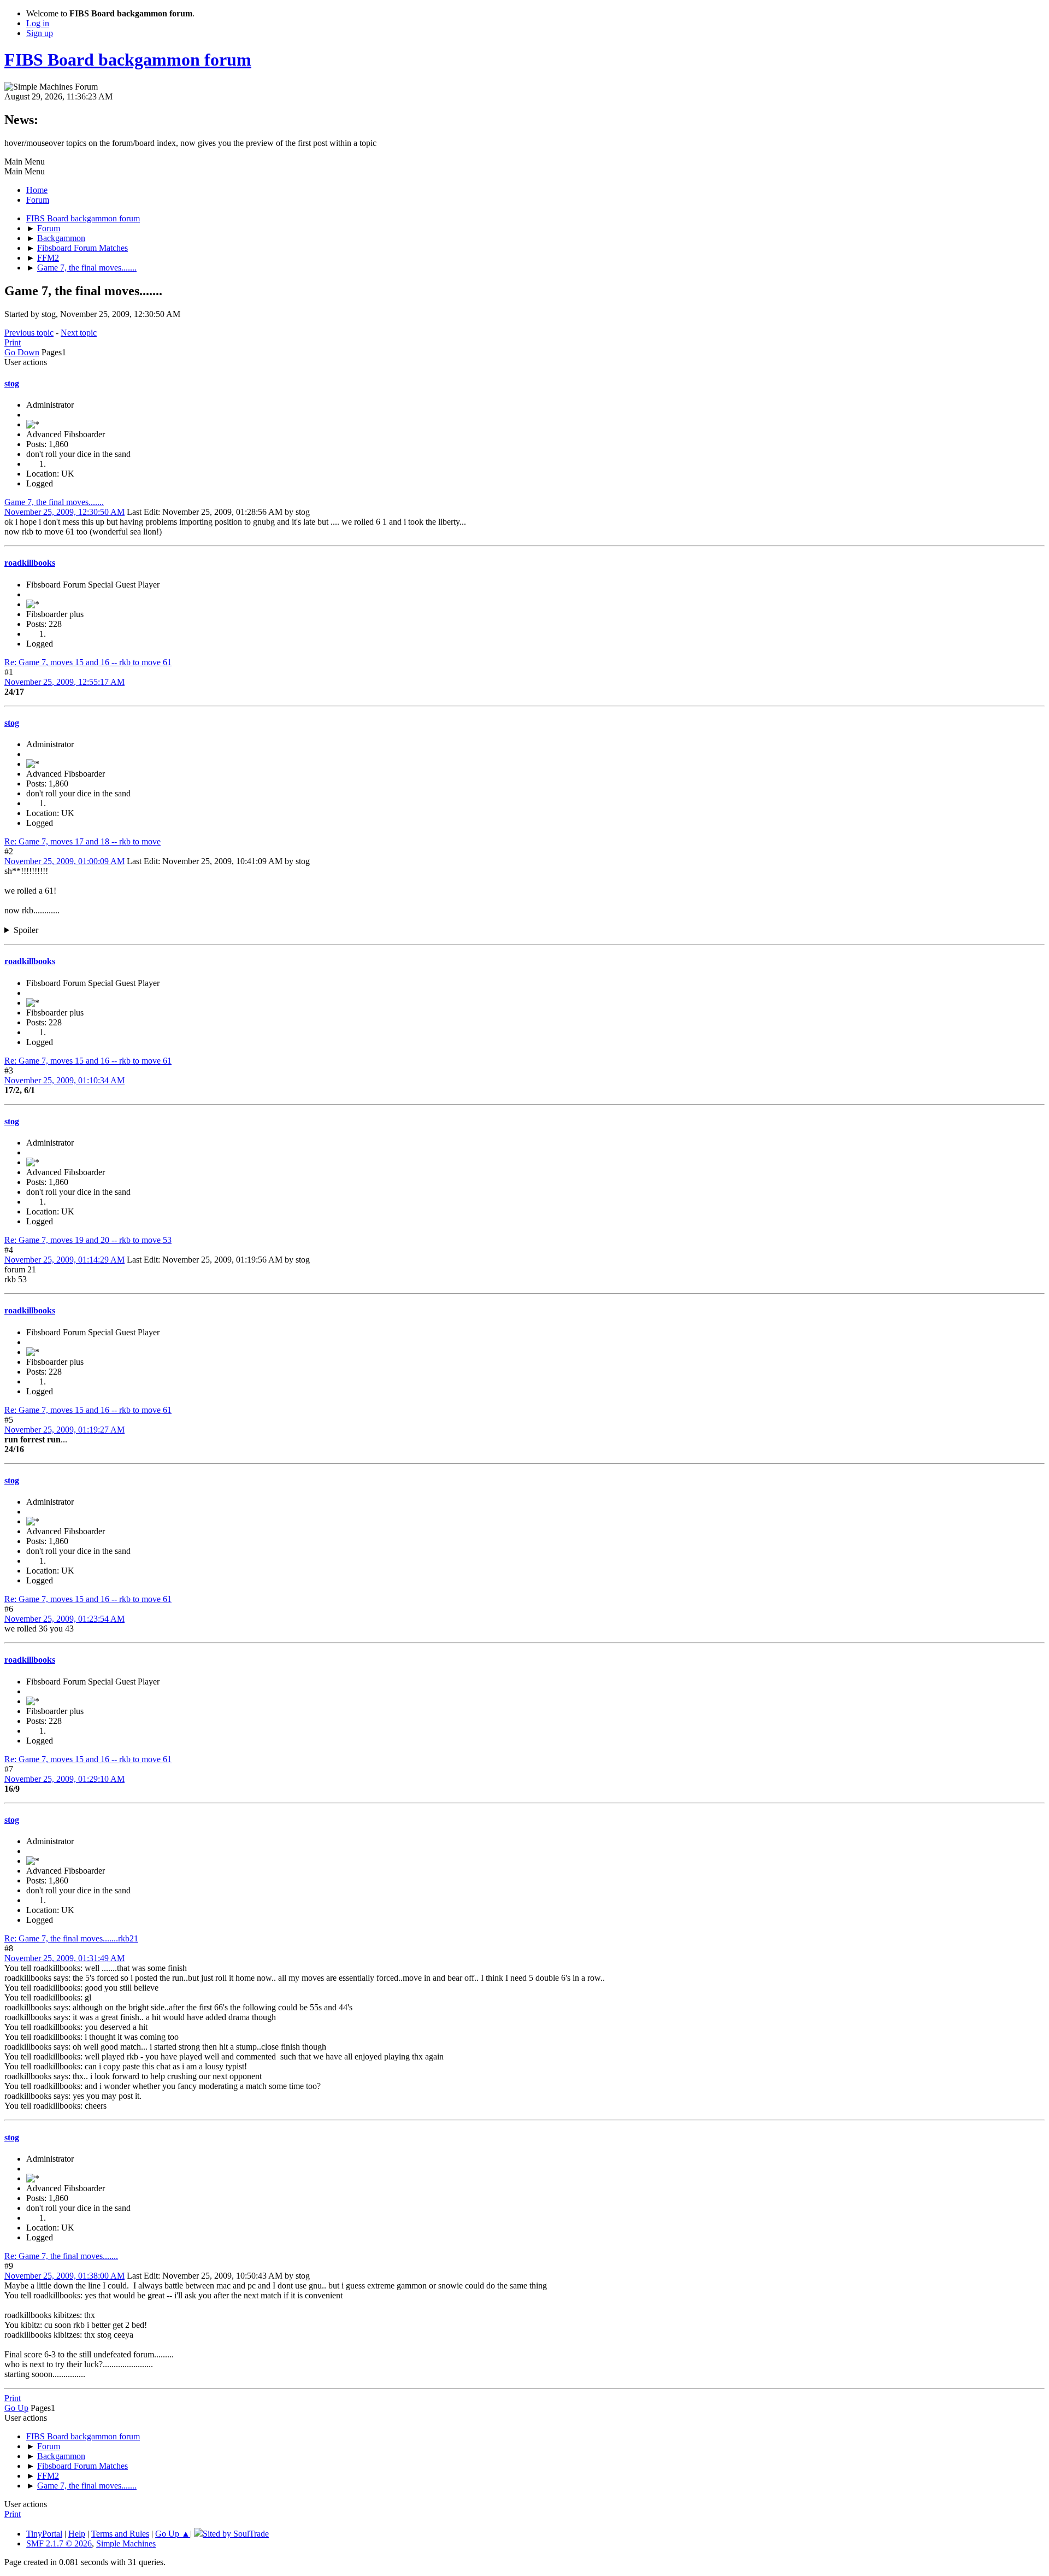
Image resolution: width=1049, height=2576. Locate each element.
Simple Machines (126, 2543)
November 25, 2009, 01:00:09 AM (64, 861)
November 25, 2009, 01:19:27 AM (64, 1430)
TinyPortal (44, 2534)
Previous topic (29, 333)
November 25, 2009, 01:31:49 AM (64, 1958)
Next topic (79, 333)
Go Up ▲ (173, 2534)
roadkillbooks (30, 563)
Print (13, 342)
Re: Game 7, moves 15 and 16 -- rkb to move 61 (88, 662)
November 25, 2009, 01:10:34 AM (64, 1080)
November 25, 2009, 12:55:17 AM (64, 682)
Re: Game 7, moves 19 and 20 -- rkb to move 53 (88, 1240)
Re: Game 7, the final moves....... (61, 2256)
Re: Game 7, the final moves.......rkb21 (71, 1938)
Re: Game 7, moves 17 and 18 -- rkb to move (82, 841)
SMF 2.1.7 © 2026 (59, 2543)
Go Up (16, 2408)
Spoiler (26, 930)
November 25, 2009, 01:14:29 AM (64, 1260)
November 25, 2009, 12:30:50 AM (64, 512)
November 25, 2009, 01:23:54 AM (64, 1619)
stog (12, 383)
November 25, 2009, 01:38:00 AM (64, 2276)
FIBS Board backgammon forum (128, 60)
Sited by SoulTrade (236, 2534)
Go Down (22, 352)
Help (77, 2534)
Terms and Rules (120, 2534)
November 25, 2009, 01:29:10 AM (64, 1779)
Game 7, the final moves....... (54, 502)
